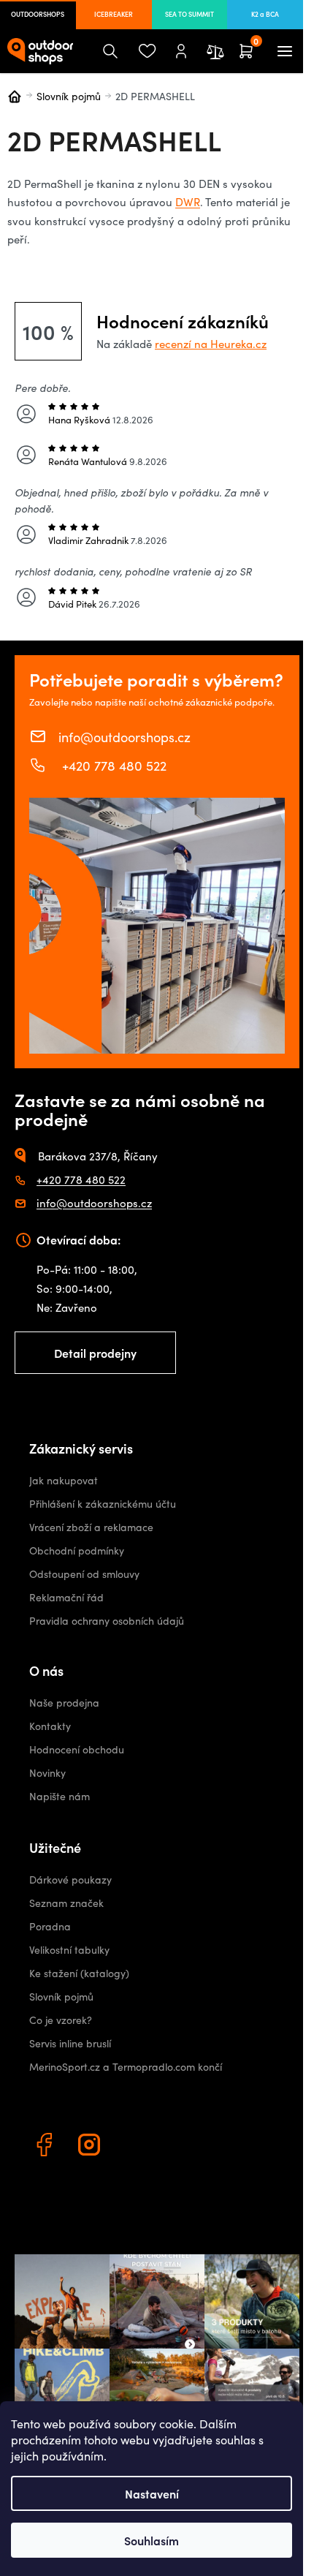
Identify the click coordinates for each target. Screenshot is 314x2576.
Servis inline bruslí (70, 2043)
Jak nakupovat (64, 1480)
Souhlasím (152, 2540)
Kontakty (50, 1726)
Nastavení (152, 2493)
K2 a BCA (265, 14)
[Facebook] (46, 2147)
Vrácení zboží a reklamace (91, 1527)
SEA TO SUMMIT (189, 14)
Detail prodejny (95, 1353)
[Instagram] (91, 2147)
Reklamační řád (66, 1597)
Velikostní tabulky (69, 1950)
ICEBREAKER (114, 14)
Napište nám (60, 1796)
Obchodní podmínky (77, 1550)
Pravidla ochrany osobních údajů (107, 1621)
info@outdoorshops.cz (125, 736)
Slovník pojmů (61, 1997)
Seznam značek (66, 1903)
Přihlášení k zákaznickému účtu (103, 1504)
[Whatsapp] (137, 2147)
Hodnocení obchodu (77, 1749)
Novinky (47, 1773)
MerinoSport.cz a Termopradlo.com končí (126, 2067)
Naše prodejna (64, 1703)
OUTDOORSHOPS (38, 14)
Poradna (50, 1926)
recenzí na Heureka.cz (211, 344)
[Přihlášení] (181, 51)
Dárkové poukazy (70, 1880)
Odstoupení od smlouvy (84, 1574)
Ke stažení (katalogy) (79, 1973)
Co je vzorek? (61, 2020)
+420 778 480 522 (112, 765)
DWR (188, 202)
